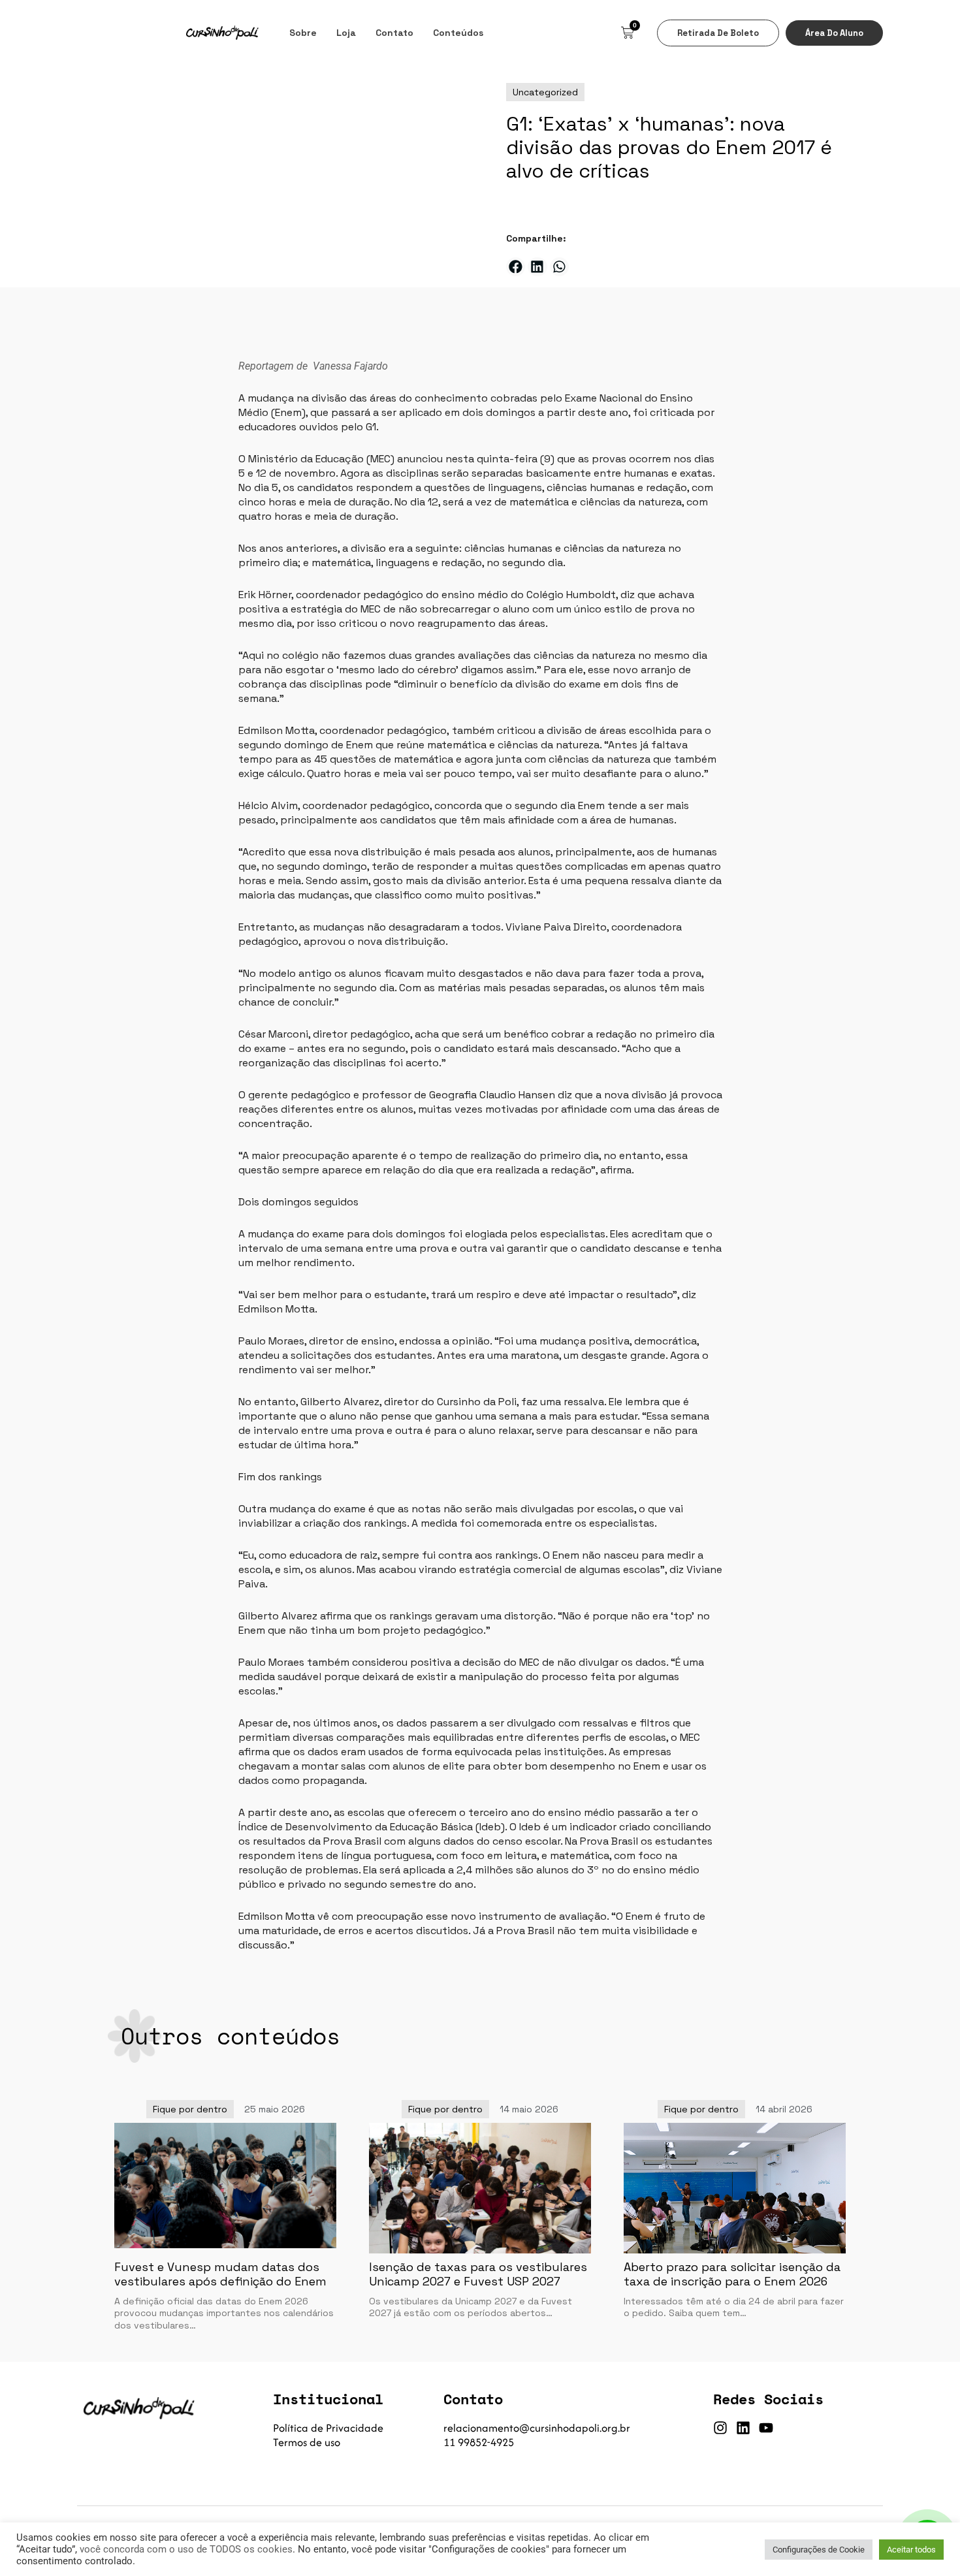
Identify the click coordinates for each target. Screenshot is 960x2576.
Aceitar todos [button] (911, 2550)
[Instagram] (720, 2428)
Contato (394, 33)
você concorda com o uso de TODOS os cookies (186, 2549)
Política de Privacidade (328, 2428)
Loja (346, 33)
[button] (516, 267)
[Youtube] (766, 2428)
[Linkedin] (743, 2428)
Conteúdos (458, 33)
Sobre (303, 33)
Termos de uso (307, 2442)
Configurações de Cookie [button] (819, 2550)
